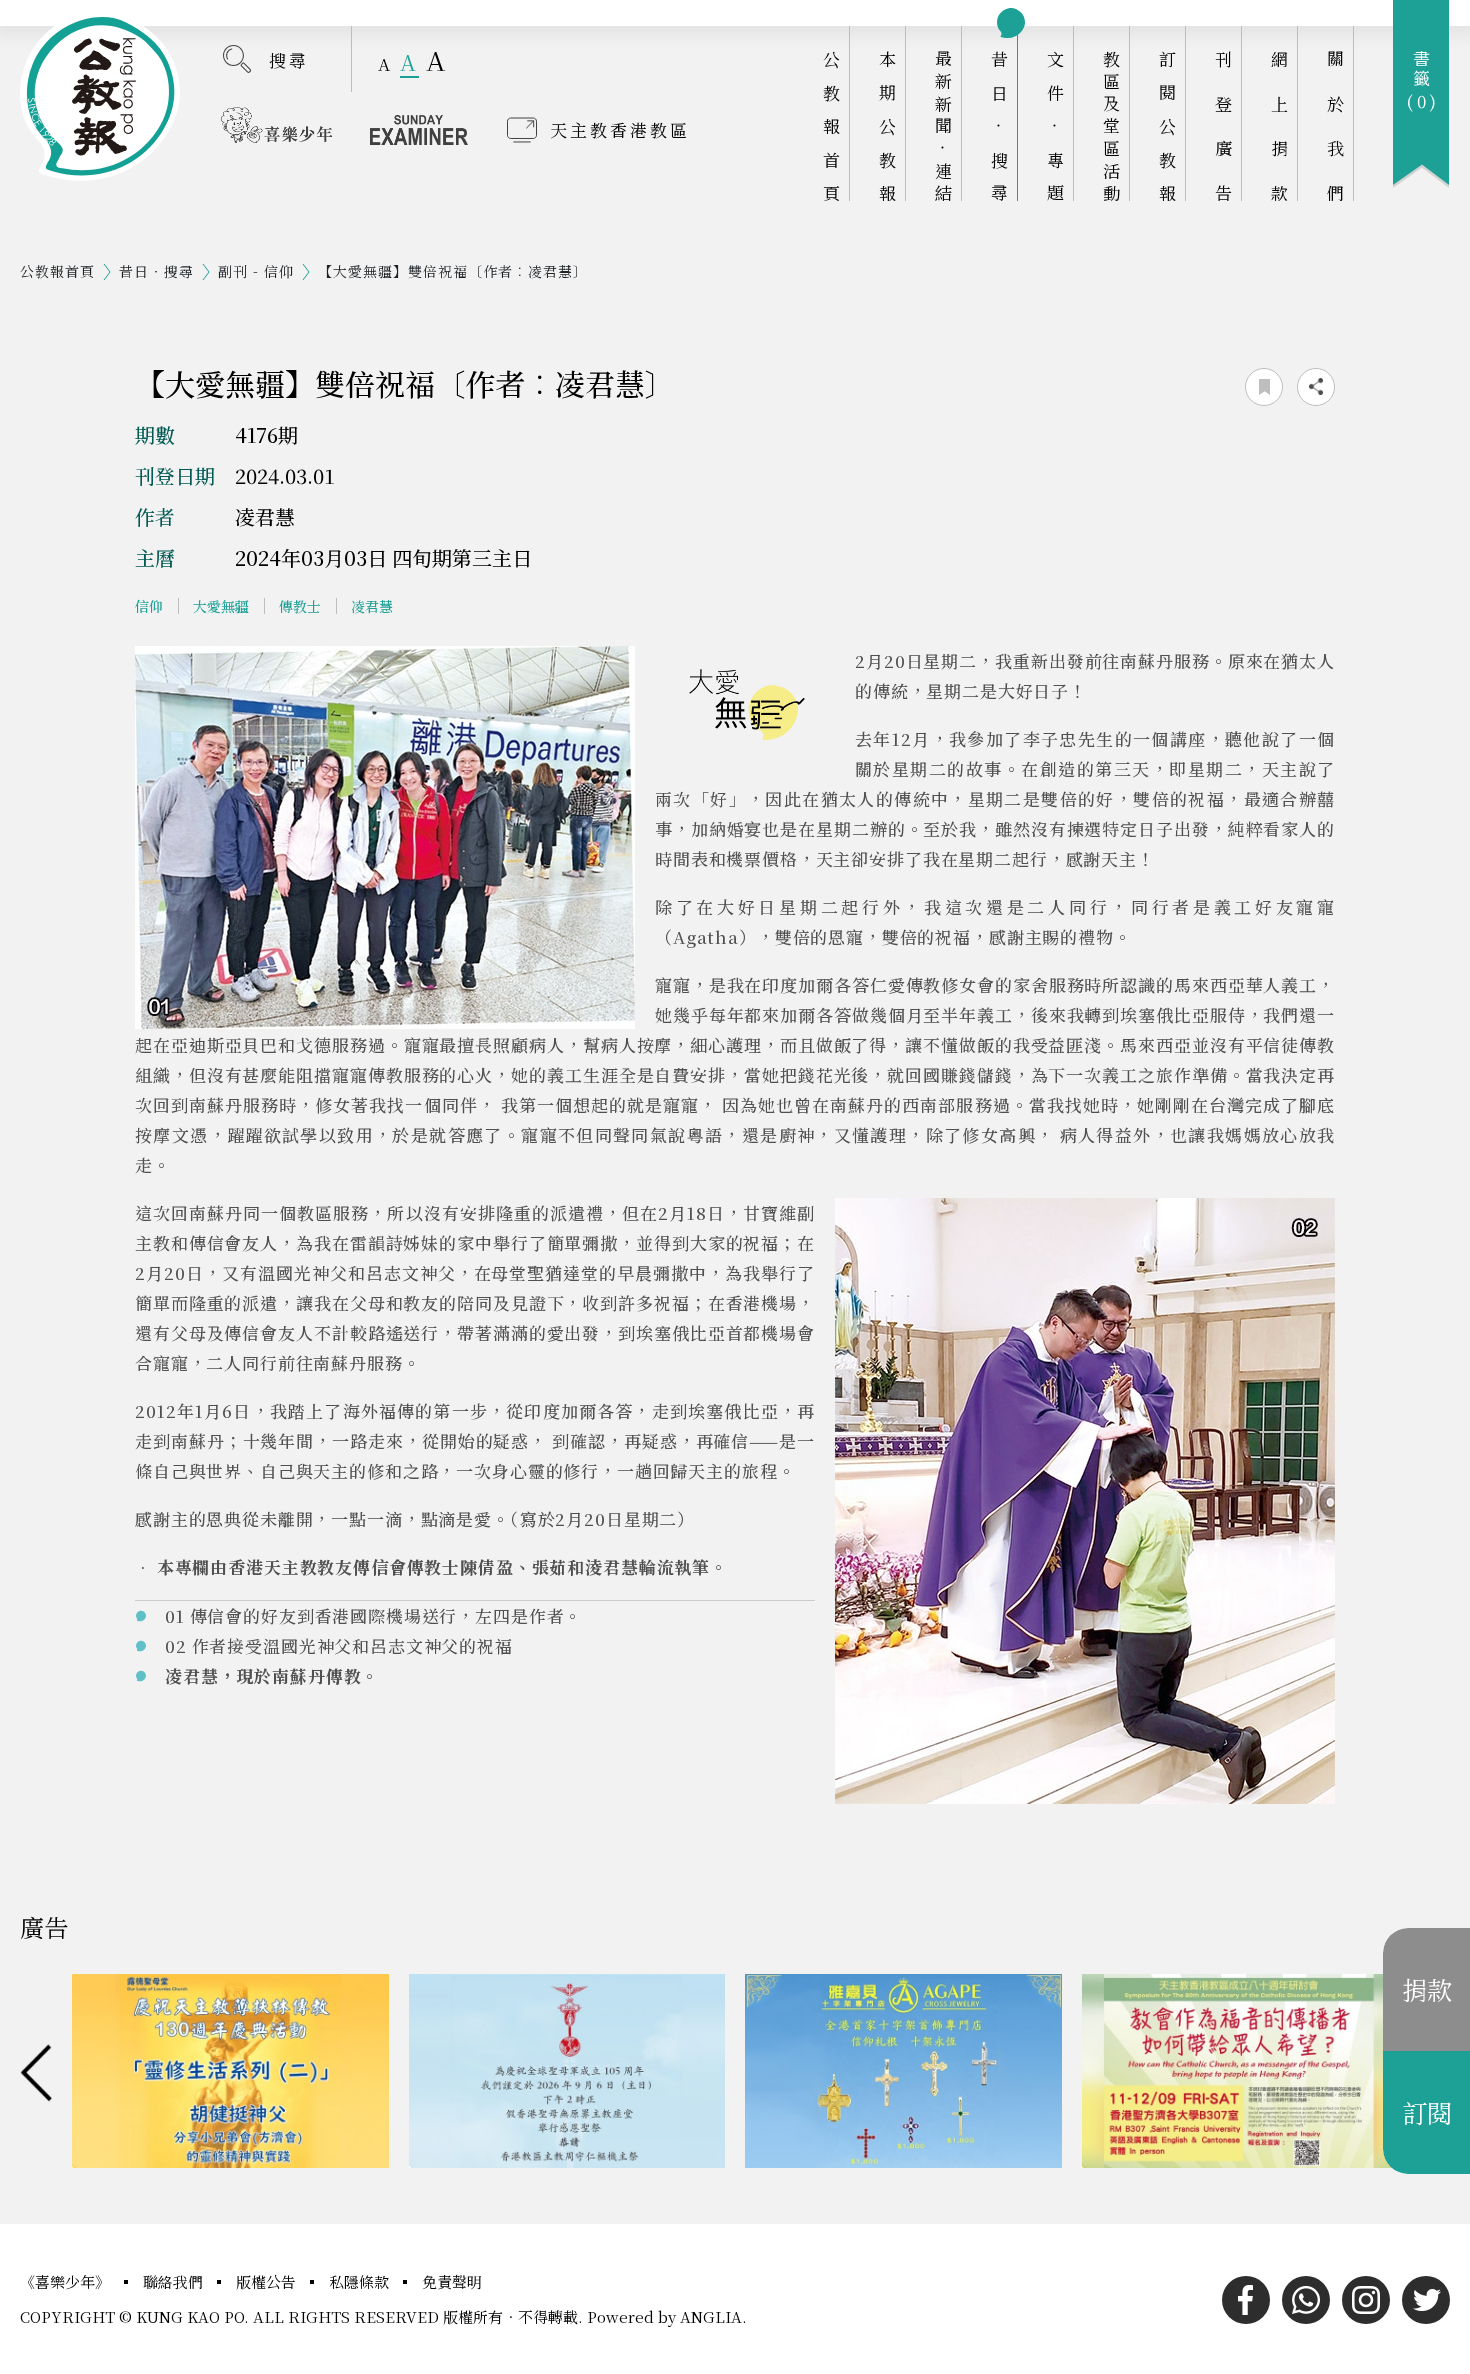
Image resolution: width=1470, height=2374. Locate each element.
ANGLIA (711, 2316)
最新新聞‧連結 (943, 125)
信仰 (149, 606)
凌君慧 (372, 606)
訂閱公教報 (1167, 125)
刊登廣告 (1223, 125)
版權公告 (268, 2281)
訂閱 (1427, 2112)
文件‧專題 (1055, 125)
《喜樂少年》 (67, 2281)
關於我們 (1335, 125)
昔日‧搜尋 (999, 125)
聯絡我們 (175, 2281)
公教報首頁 (831, 125)
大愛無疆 (221, 606)
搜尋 (289, 59)
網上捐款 (1279, 125)
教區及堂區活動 (1111, 125)
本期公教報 (887, 125)
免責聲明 (452, 2281)
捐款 (1427, 1989)
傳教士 (300, 606)
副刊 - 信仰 (256, 271)
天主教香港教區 (620, 129)
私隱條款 (361, 2281)
